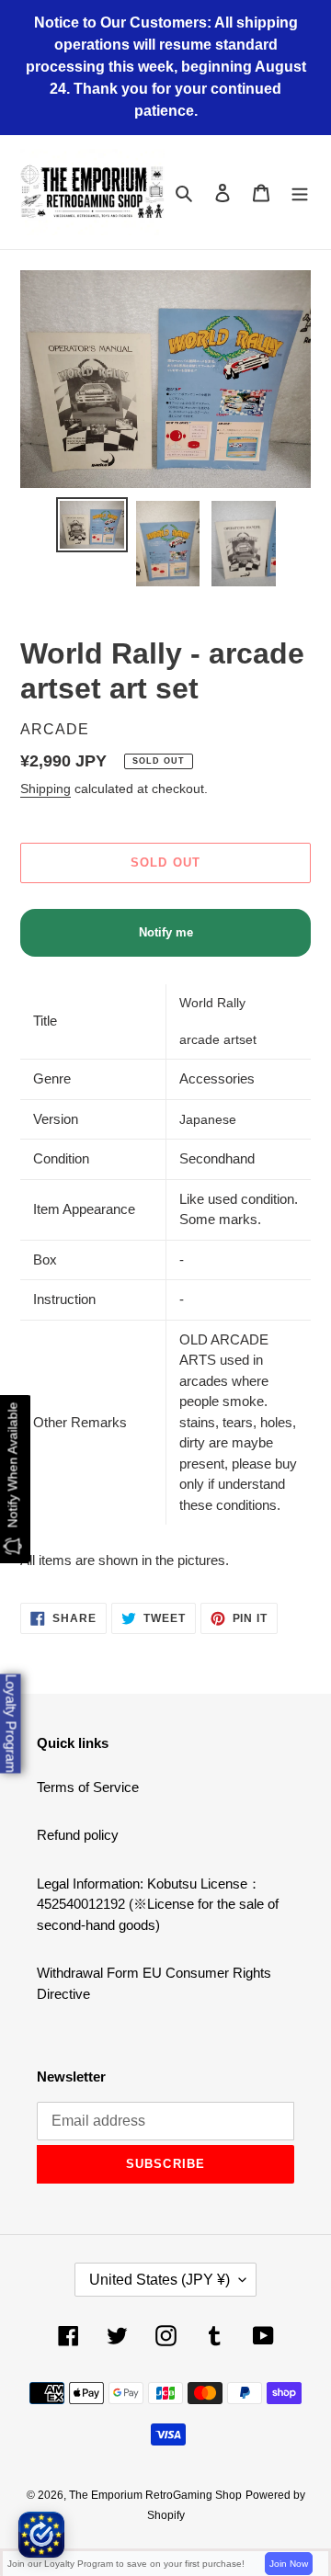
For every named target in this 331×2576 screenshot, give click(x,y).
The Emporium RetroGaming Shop (155, 2495)
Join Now (289, 2564)
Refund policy (78, 1835)
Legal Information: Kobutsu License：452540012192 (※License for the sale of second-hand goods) (158, 1904)
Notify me (166, 932)
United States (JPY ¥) (160, 2280)
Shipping (46, 789)
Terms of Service (88, 1787)
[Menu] (300, 193)
